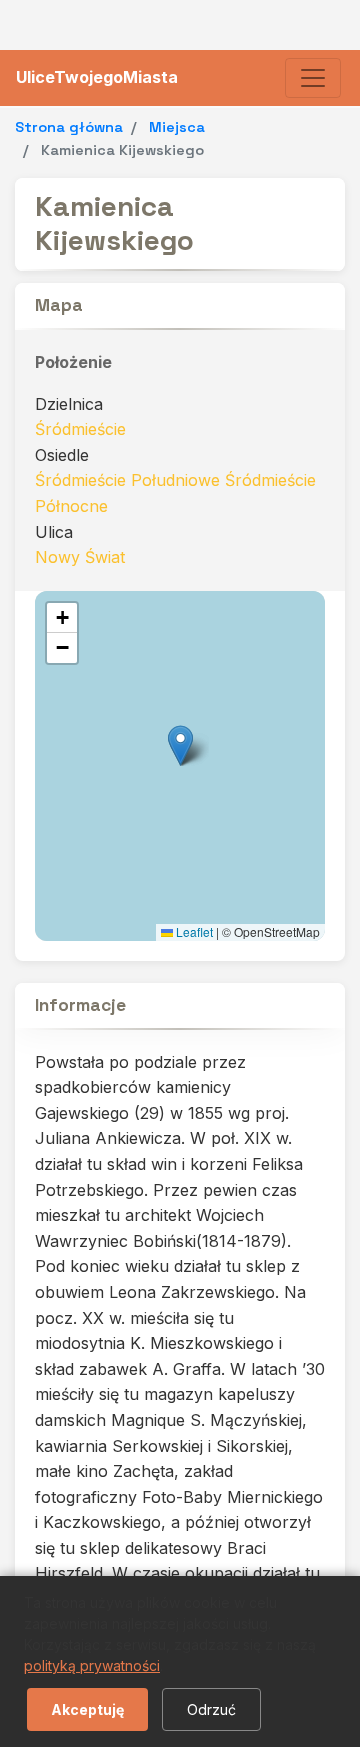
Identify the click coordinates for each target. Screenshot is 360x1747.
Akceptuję (87, 1709)
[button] (180, 745)
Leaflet (193, 931)
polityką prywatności (92, 1665)
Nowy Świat (80, 557)
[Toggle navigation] (313, 78)
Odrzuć (211, 1709)
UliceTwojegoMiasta (97, 77)
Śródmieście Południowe (127, 480)
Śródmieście (80, 429)
